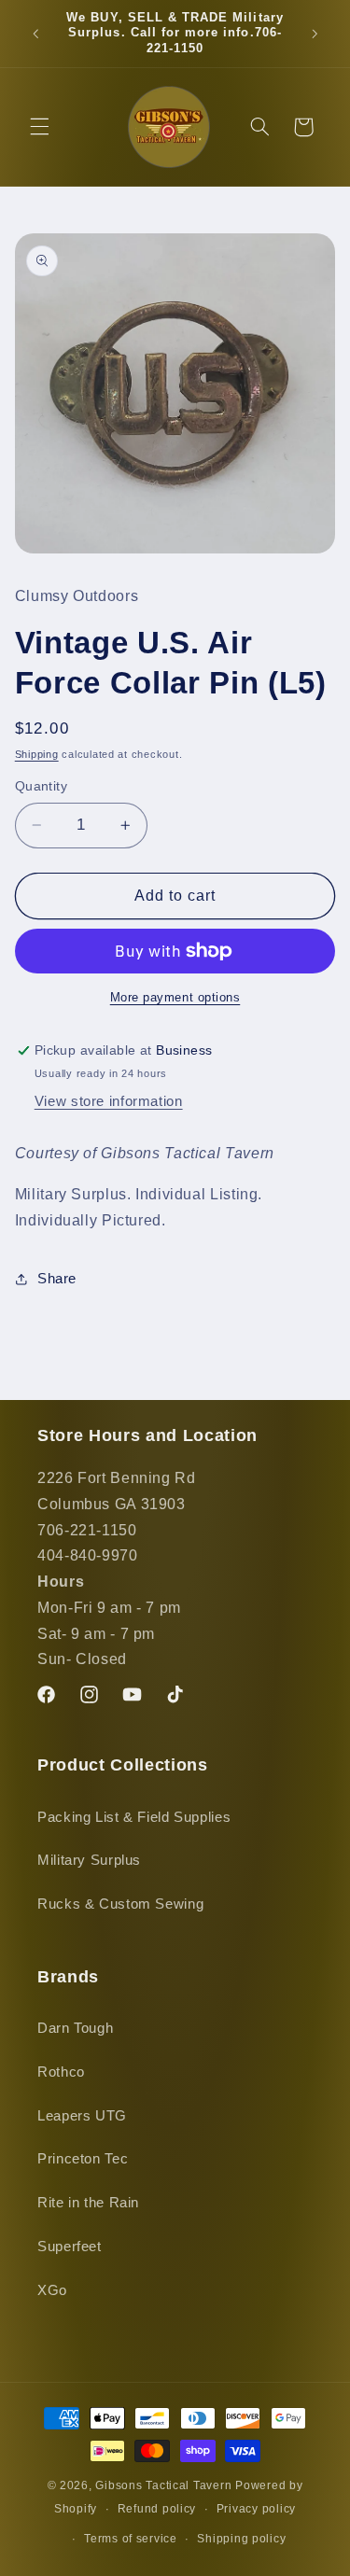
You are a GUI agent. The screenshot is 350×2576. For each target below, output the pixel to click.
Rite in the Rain (88, 2203)
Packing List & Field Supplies (134, 1817)
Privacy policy (256, 2509)
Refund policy (157, 2509)
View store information (109, 1101)
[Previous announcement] (35, 34)
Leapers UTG (82, 2116)
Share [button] (57, 1279)
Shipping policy (241, 2539)
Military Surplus (89, 1860)
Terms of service (131, 2539)
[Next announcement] (315, 34)
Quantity (41, 786)
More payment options (175, 998)
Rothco (61, 2072)
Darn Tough (75, 2028)
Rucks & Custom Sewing (120, 1904)
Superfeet (70, 2247)
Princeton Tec (83, 2159)
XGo (52, 2290)
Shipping (37, 754)
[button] (39, 127)
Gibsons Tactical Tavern (163, 2485)
